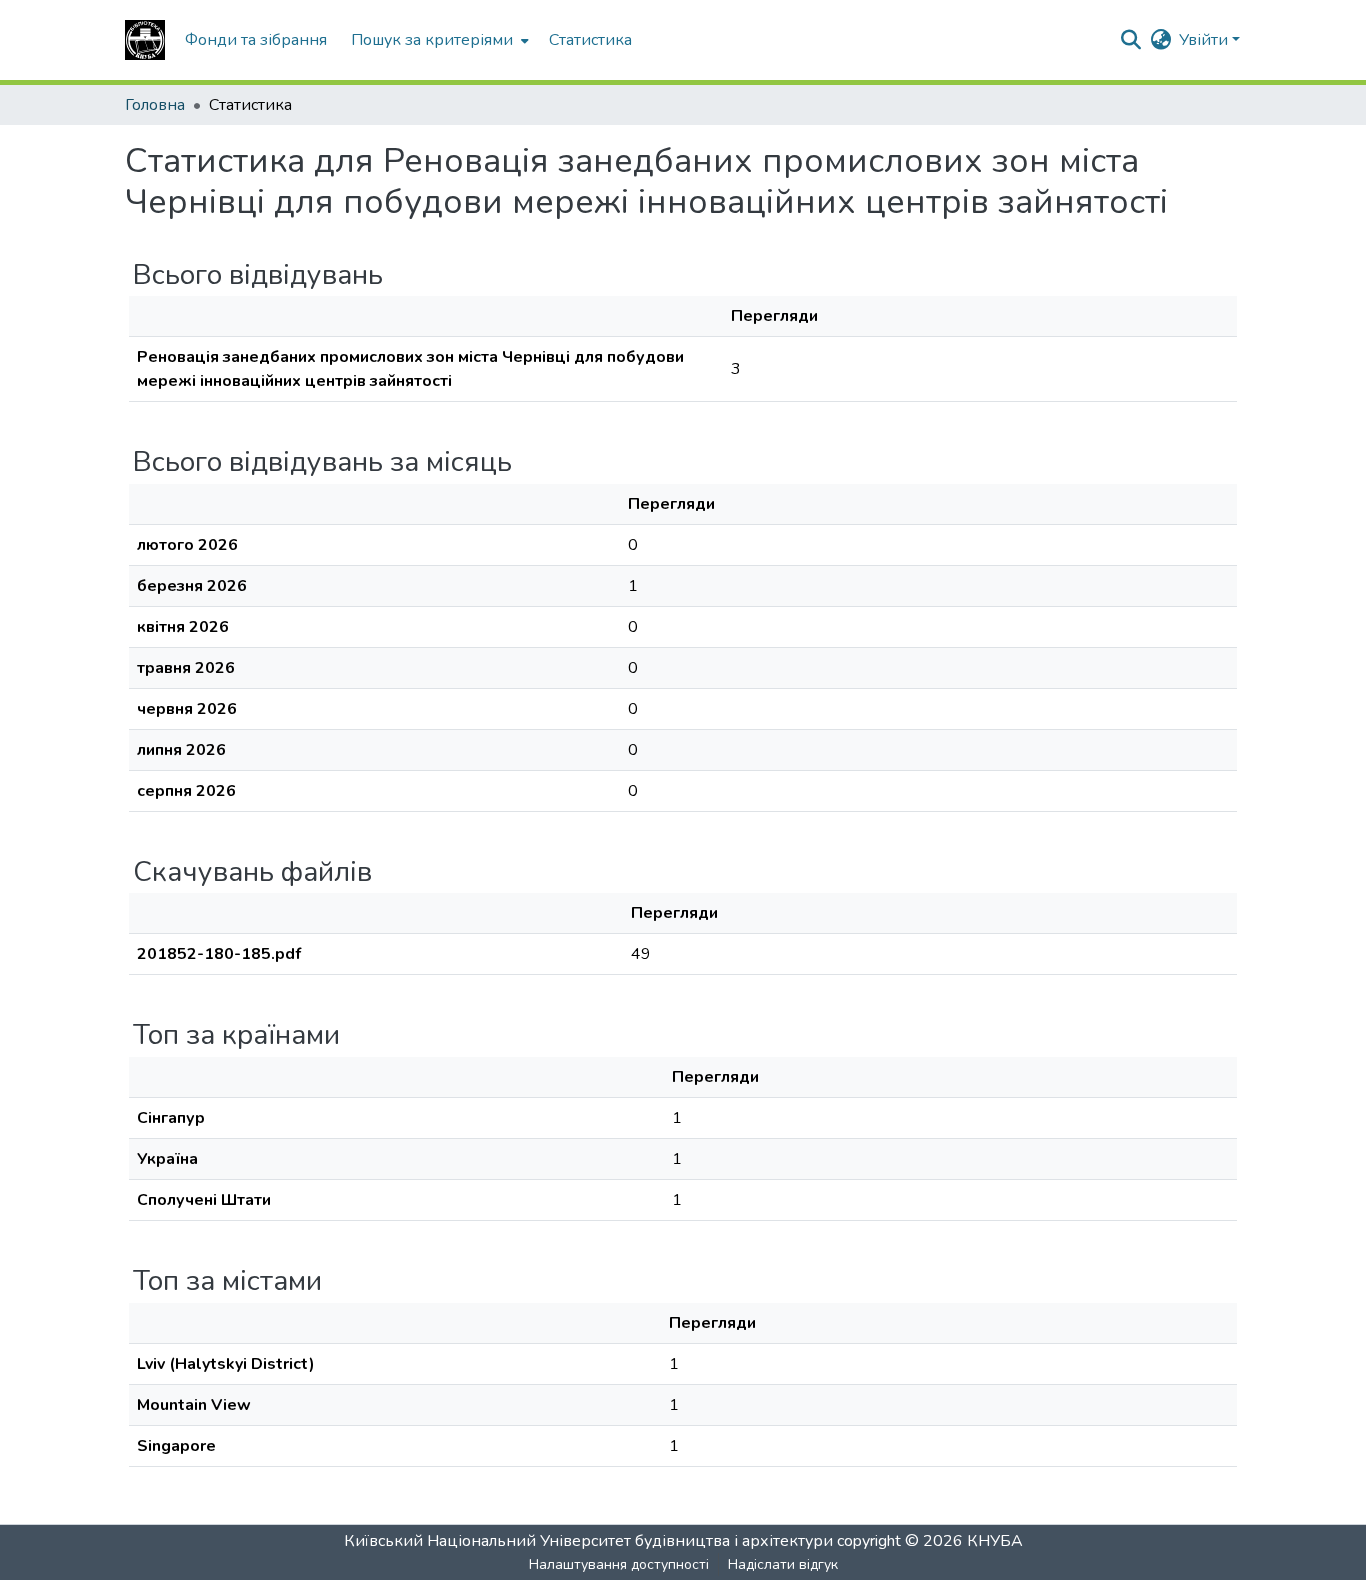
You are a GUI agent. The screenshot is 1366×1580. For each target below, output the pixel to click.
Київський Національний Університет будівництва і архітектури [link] (588, 1541)
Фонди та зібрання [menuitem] (256, 40)
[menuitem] (438, 40)
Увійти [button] (1205, 40)
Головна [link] (155, 105)
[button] (145, 40)
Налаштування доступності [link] (619, 1564)
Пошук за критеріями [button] (432, 40)
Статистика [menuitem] (590, 40)
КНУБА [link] (995, 1541)
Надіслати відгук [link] (783, 1564)
